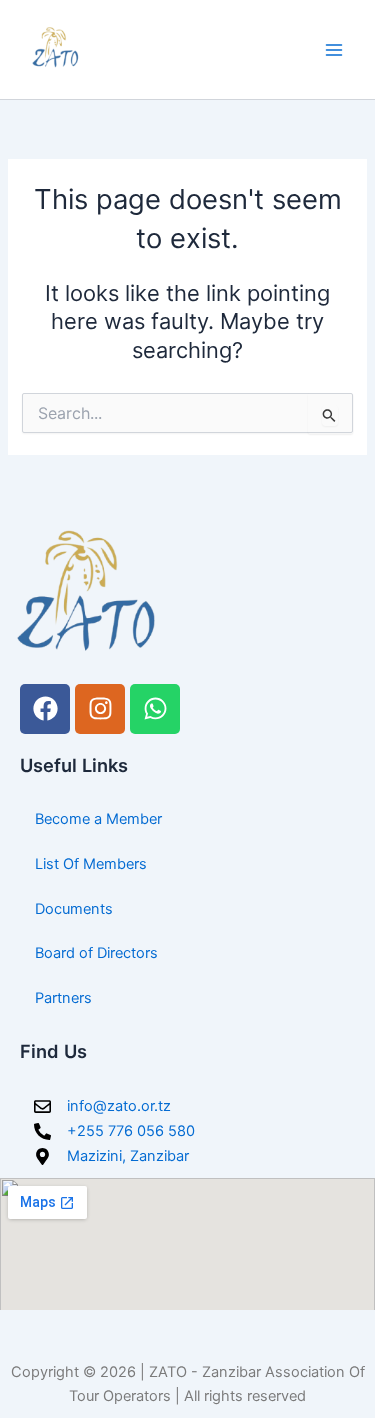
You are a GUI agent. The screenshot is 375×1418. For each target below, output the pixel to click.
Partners (63, 998)
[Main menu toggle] (334, 50)
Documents (74, 909)
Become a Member (98, 819)
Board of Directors (96, 953)
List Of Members (91, 864)
